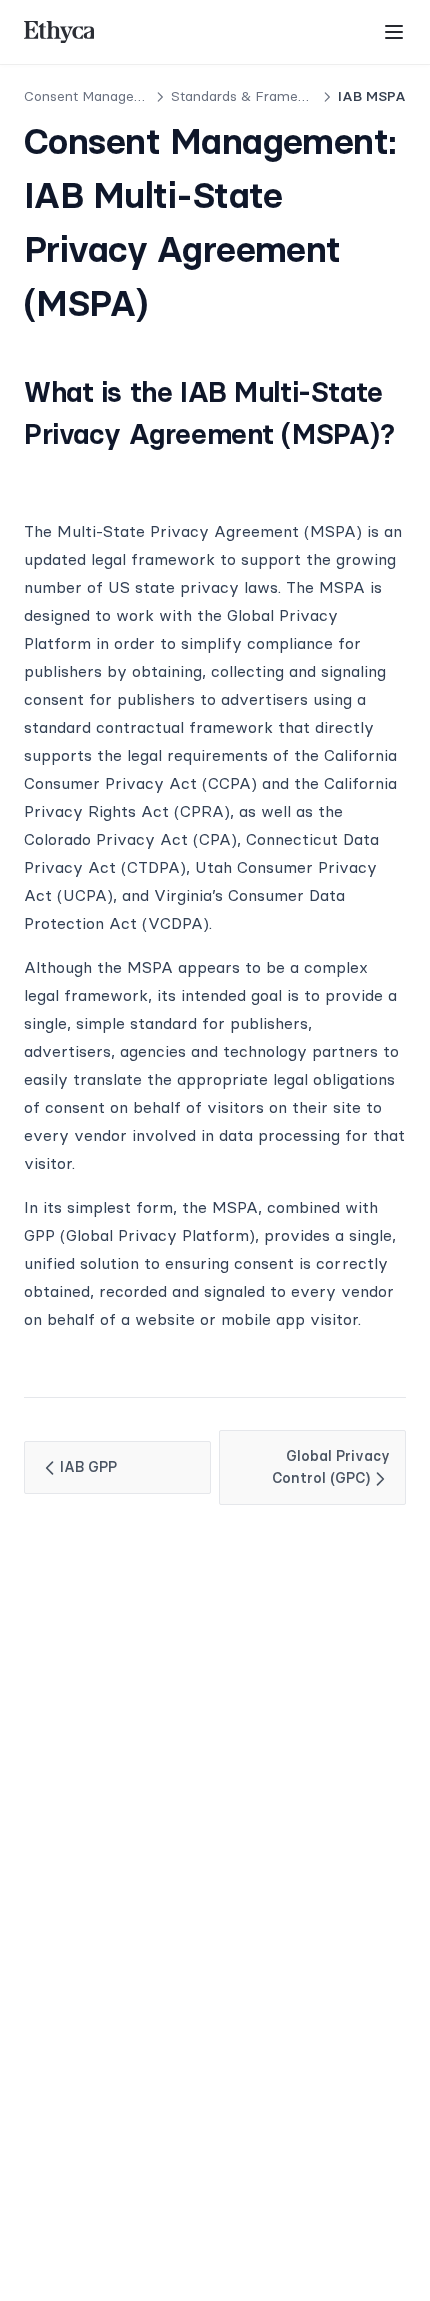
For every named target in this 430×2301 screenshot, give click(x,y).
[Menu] (394, 32)
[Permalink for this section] (41, 476)
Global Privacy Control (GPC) (331, 1467)
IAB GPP (88, 1467)
